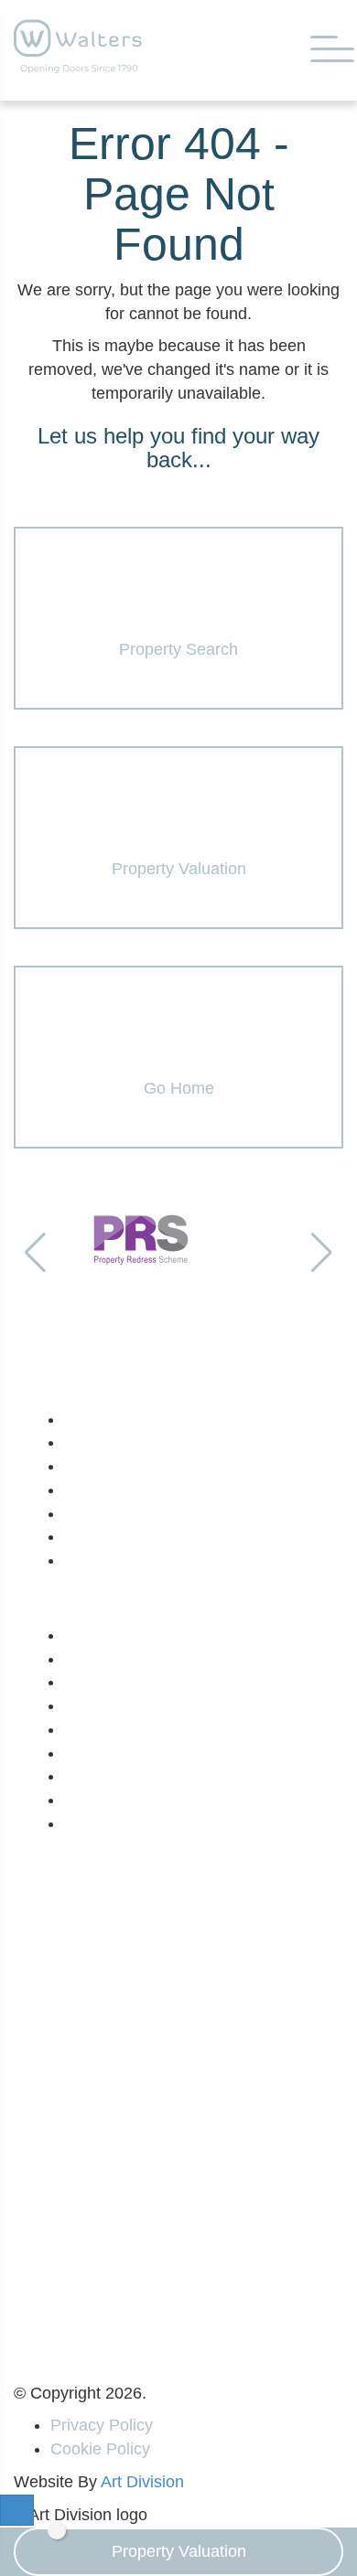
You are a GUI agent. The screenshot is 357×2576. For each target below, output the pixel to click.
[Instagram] (94, 2219)
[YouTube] (189, 2219)
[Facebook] (47, 2219)
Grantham (101, 1419)
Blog (81, 1729)
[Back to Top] (17, 2510)
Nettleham (102, 1442)
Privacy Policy (102, 2425)
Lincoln (90, 1560)
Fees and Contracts (136, 1753)
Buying (89, 1705)
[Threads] (237, 2219)
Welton (90, 1490)
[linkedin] (142, 2219)
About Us (98, 1635)
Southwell (100, 1536)
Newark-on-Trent (125, 1513)
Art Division (142, 2482)
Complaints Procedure (146, 1823)
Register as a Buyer (136, 1776)
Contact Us (105, 1800)
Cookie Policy (100, 2449)
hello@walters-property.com (157, 1992)
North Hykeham (121, 1466)
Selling (89, 1682)
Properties (102, 1659)
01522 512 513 (106, 2035)
